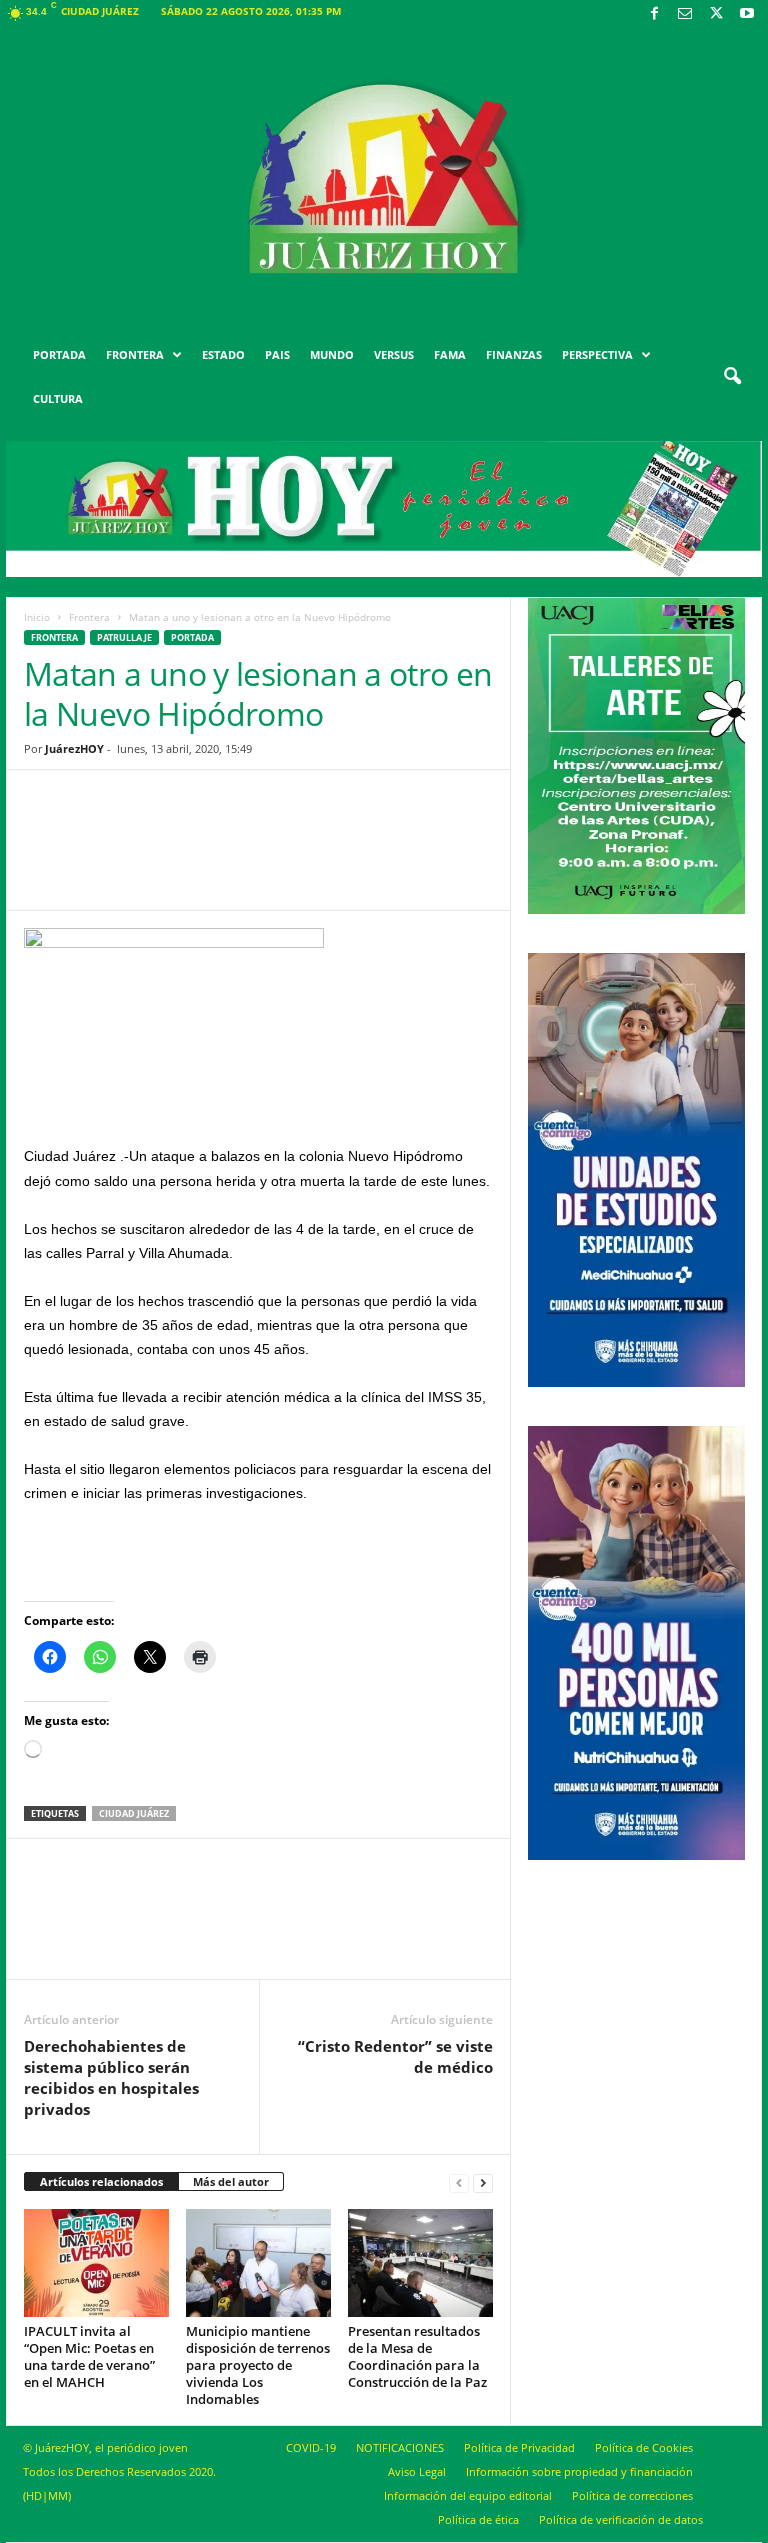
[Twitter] (716, 14)
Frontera (89, 617)
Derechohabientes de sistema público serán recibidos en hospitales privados (111, 2077)
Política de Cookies (644, 2447)
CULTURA (58, 398)
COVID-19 (311, 2447)
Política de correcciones (632, 2495)
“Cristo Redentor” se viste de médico (395, 2056)
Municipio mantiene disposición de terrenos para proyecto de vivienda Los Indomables (258, 2365)
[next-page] (483, 2182)
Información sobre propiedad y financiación (579, 2471)
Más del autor (231, 2181)
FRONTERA (135, 354)
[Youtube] (747, 14)
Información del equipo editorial (468, 2495)
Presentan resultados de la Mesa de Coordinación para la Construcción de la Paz (417, 2356)
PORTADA (59, 354)
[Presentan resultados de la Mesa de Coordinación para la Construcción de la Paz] (420, 2263)
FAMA (450, 354)
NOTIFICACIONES (400, 2447)
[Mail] (685, 14)
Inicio (37, 617)
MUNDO (332, 354)
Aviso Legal (417, 2471)
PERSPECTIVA (597, 354)
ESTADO (223, 354)
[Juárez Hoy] (384, 179)
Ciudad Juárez (134, 1813)
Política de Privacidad (519, 2447)
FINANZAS (514, 354)
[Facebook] (654, 14)
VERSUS (394, 354)
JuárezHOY (74, 748)
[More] (414, 855)
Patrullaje (124, 637)
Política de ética (478, 2519)
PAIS (277, 354)
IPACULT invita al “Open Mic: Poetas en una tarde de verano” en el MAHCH (89, 2356)
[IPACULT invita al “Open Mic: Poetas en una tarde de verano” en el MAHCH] (96, 2263)
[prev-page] (459, 2182)
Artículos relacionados (101, 2181)
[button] (732, 377)
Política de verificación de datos (621, 2519)
